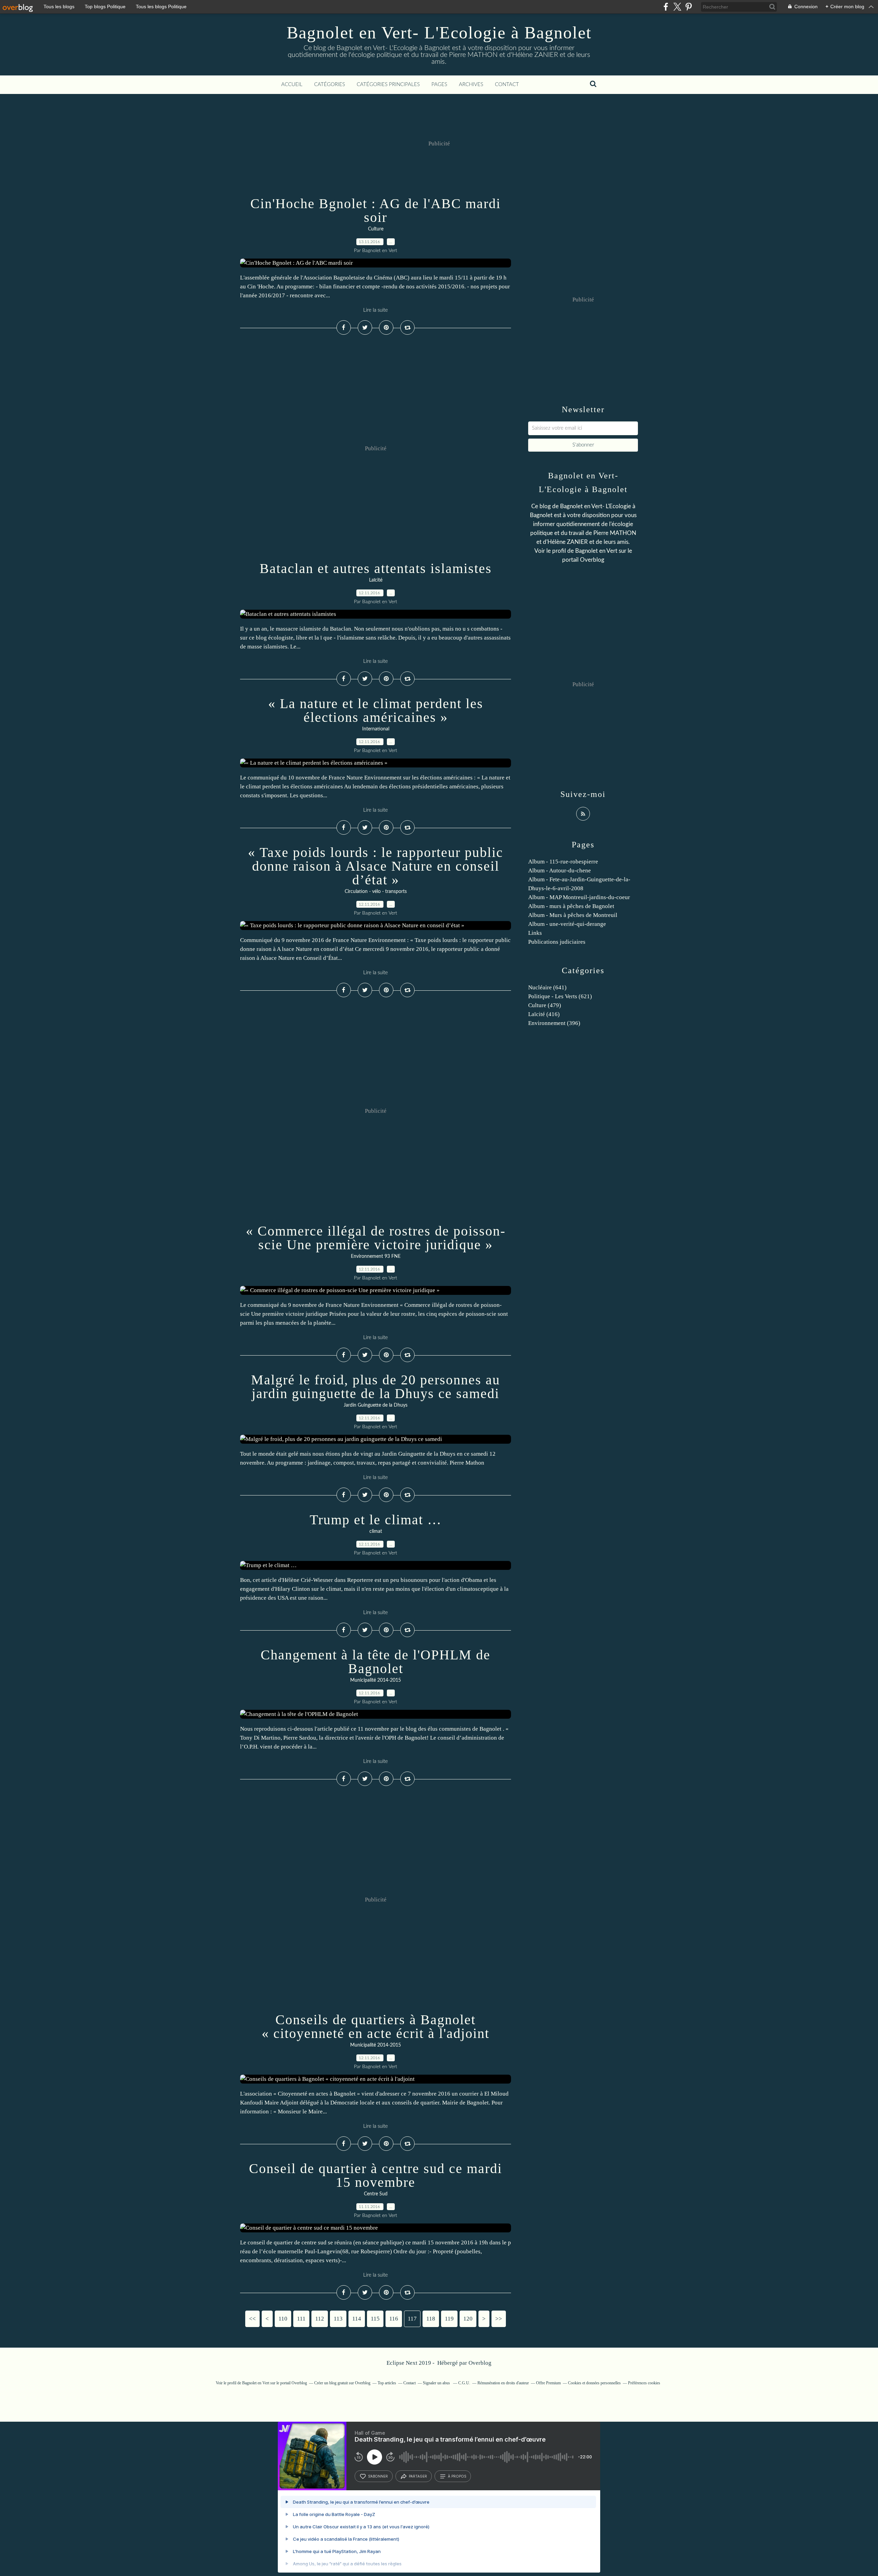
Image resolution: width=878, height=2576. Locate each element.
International (376, 729)
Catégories (330, 85)
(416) (544, 1014)
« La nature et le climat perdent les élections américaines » (376, 710)
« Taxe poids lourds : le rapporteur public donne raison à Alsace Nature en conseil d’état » (376, 866)
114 (357, 2319)
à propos (457, 2476)
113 (338, 2319)
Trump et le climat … (376, 1520)
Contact (507, 85)
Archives (471, 85)
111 (301, 2319)
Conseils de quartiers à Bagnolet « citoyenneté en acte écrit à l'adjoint (376, 2026)
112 (320, 2319)
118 (431, 2319)
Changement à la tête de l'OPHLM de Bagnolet (376, 1662)
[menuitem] (292, 85)
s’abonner (378, 2476)
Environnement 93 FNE (376, 1256)
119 (449, 2319)
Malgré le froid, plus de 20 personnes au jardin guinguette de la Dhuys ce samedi (376, 1387)
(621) (560, 996)
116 (394, 2319)
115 (375, 2319)
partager (418, 2476)
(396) (554, 1023)
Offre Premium (548, 2383)
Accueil (292, 85)
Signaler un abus (437, 2383)
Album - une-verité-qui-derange (567, 924)
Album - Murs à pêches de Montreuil (573, 915)
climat (376, 1531)
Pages (439, 85)
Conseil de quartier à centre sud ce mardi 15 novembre (376, 2175)
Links (535, 933)
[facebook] (666, 7)
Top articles (387, 2383)
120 (468, 2319)
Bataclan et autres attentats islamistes (376, 568)
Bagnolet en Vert (596, 551)
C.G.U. (464, 2383)
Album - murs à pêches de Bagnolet (571, 906)
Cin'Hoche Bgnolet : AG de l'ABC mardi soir (376, 210)
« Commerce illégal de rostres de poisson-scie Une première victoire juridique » (376, 1238)
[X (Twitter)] (677, 7)
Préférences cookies (644, 2383)
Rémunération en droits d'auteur (503, 2383)
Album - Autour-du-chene (560, 870)
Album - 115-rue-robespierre (563, 862)
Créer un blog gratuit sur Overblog (342, 2383)
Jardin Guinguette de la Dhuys (376, 1405)
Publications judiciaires (557, 942)
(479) (545, 1005)
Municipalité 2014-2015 (376, 1680)
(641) (547, 987)
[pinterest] (689, 7)
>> (499, 2319)
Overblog (480, 2363)
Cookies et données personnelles (594, 2383)
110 (283, 2319)
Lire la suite (376, 310)
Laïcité (376, 580)
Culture (376, 229)
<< (252, 2319)
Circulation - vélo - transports (376, 892)
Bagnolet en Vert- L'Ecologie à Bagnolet (439, 33)
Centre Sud (376, 2194)
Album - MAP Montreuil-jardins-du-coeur (579, 897)
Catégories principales (388, 85)
